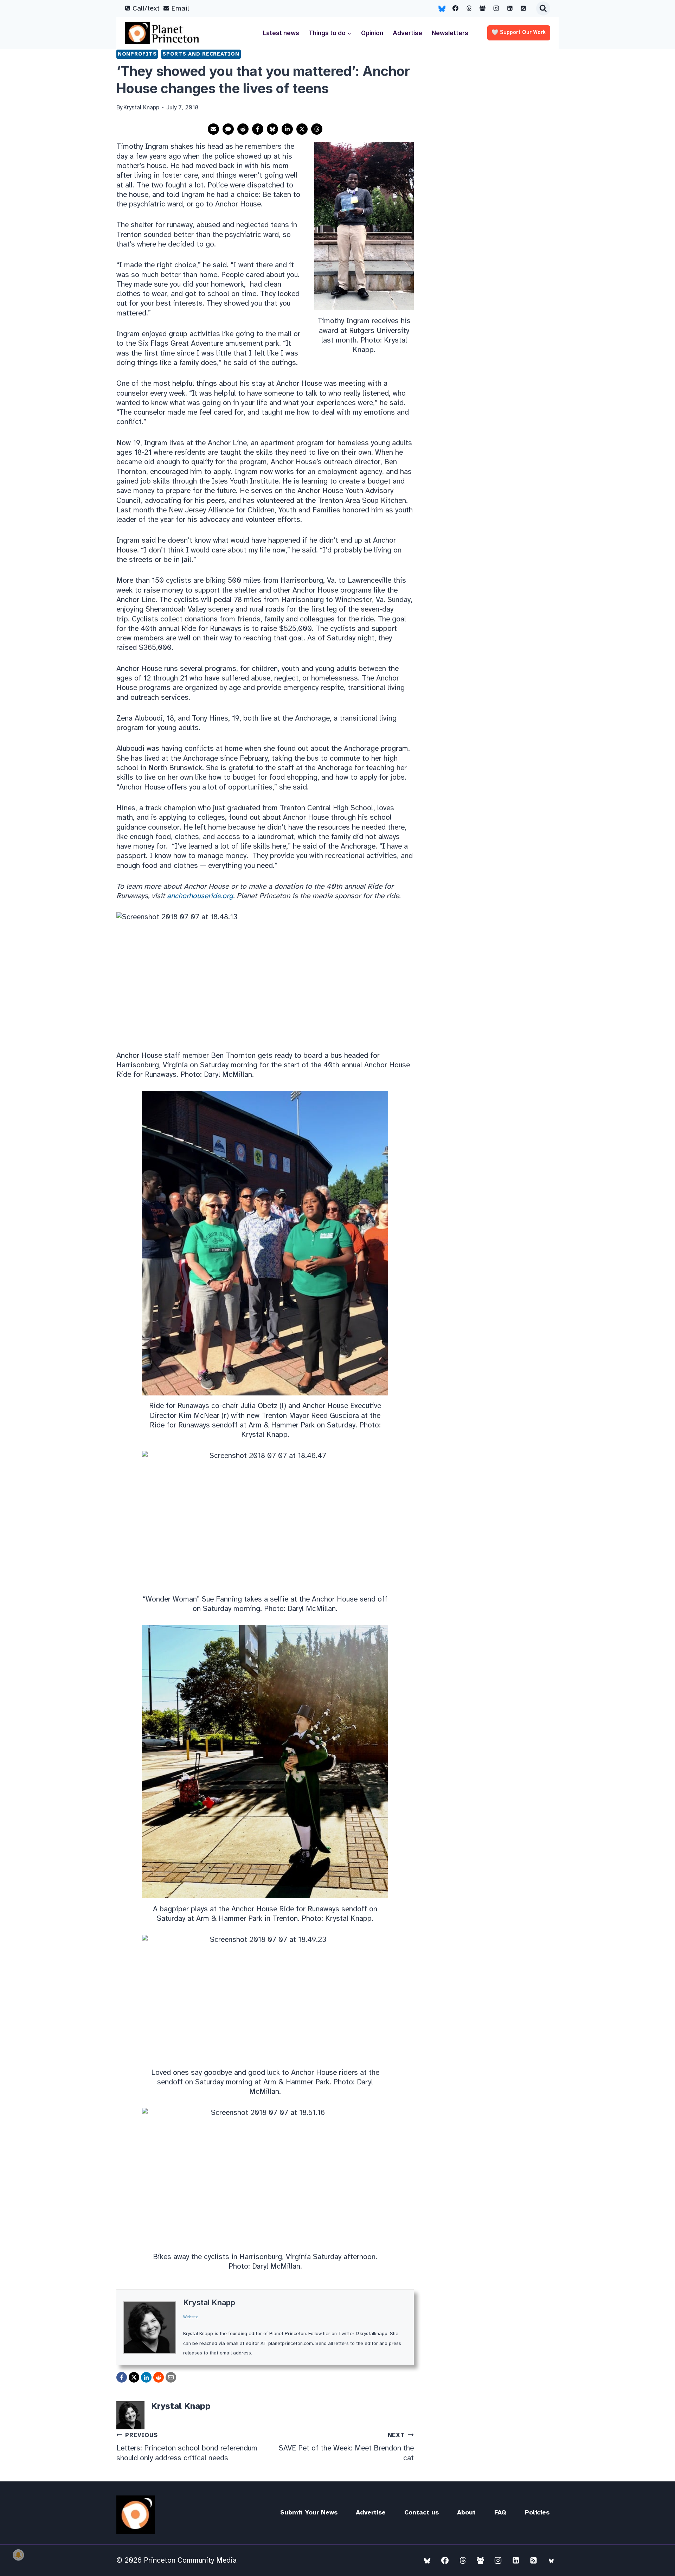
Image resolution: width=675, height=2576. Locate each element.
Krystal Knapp (209, 2302)
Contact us (422, 2512)
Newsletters (450, 33)
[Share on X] (302, 129)
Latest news (281, 33)
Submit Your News (309, 2512)
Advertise (407, 33)
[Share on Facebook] (258, 129)
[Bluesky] (442, 8)
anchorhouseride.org (200, 896)
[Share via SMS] (228, 129)
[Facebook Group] (483, 8)
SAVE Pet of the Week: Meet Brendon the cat (346, 2447)
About (466, 2512)
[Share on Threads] (317, 129)
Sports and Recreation (201, 54)
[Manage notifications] (18, 2555)
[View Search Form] (543, 8)
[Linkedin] (510, 8)
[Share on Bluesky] (272, 129)
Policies (537, 2512)
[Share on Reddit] (243, 129)
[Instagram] (496, 8)
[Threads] (469, 8)
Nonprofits (137, 54)
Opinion (372, 33)
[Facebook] (456, 8)
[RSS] (523, 8)
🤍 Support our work (519, 33)
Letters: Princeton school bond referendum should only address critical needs (187, 2447)
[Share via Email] (213, 129)
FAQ (500, 2512)
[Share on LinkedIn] (287, 129)
